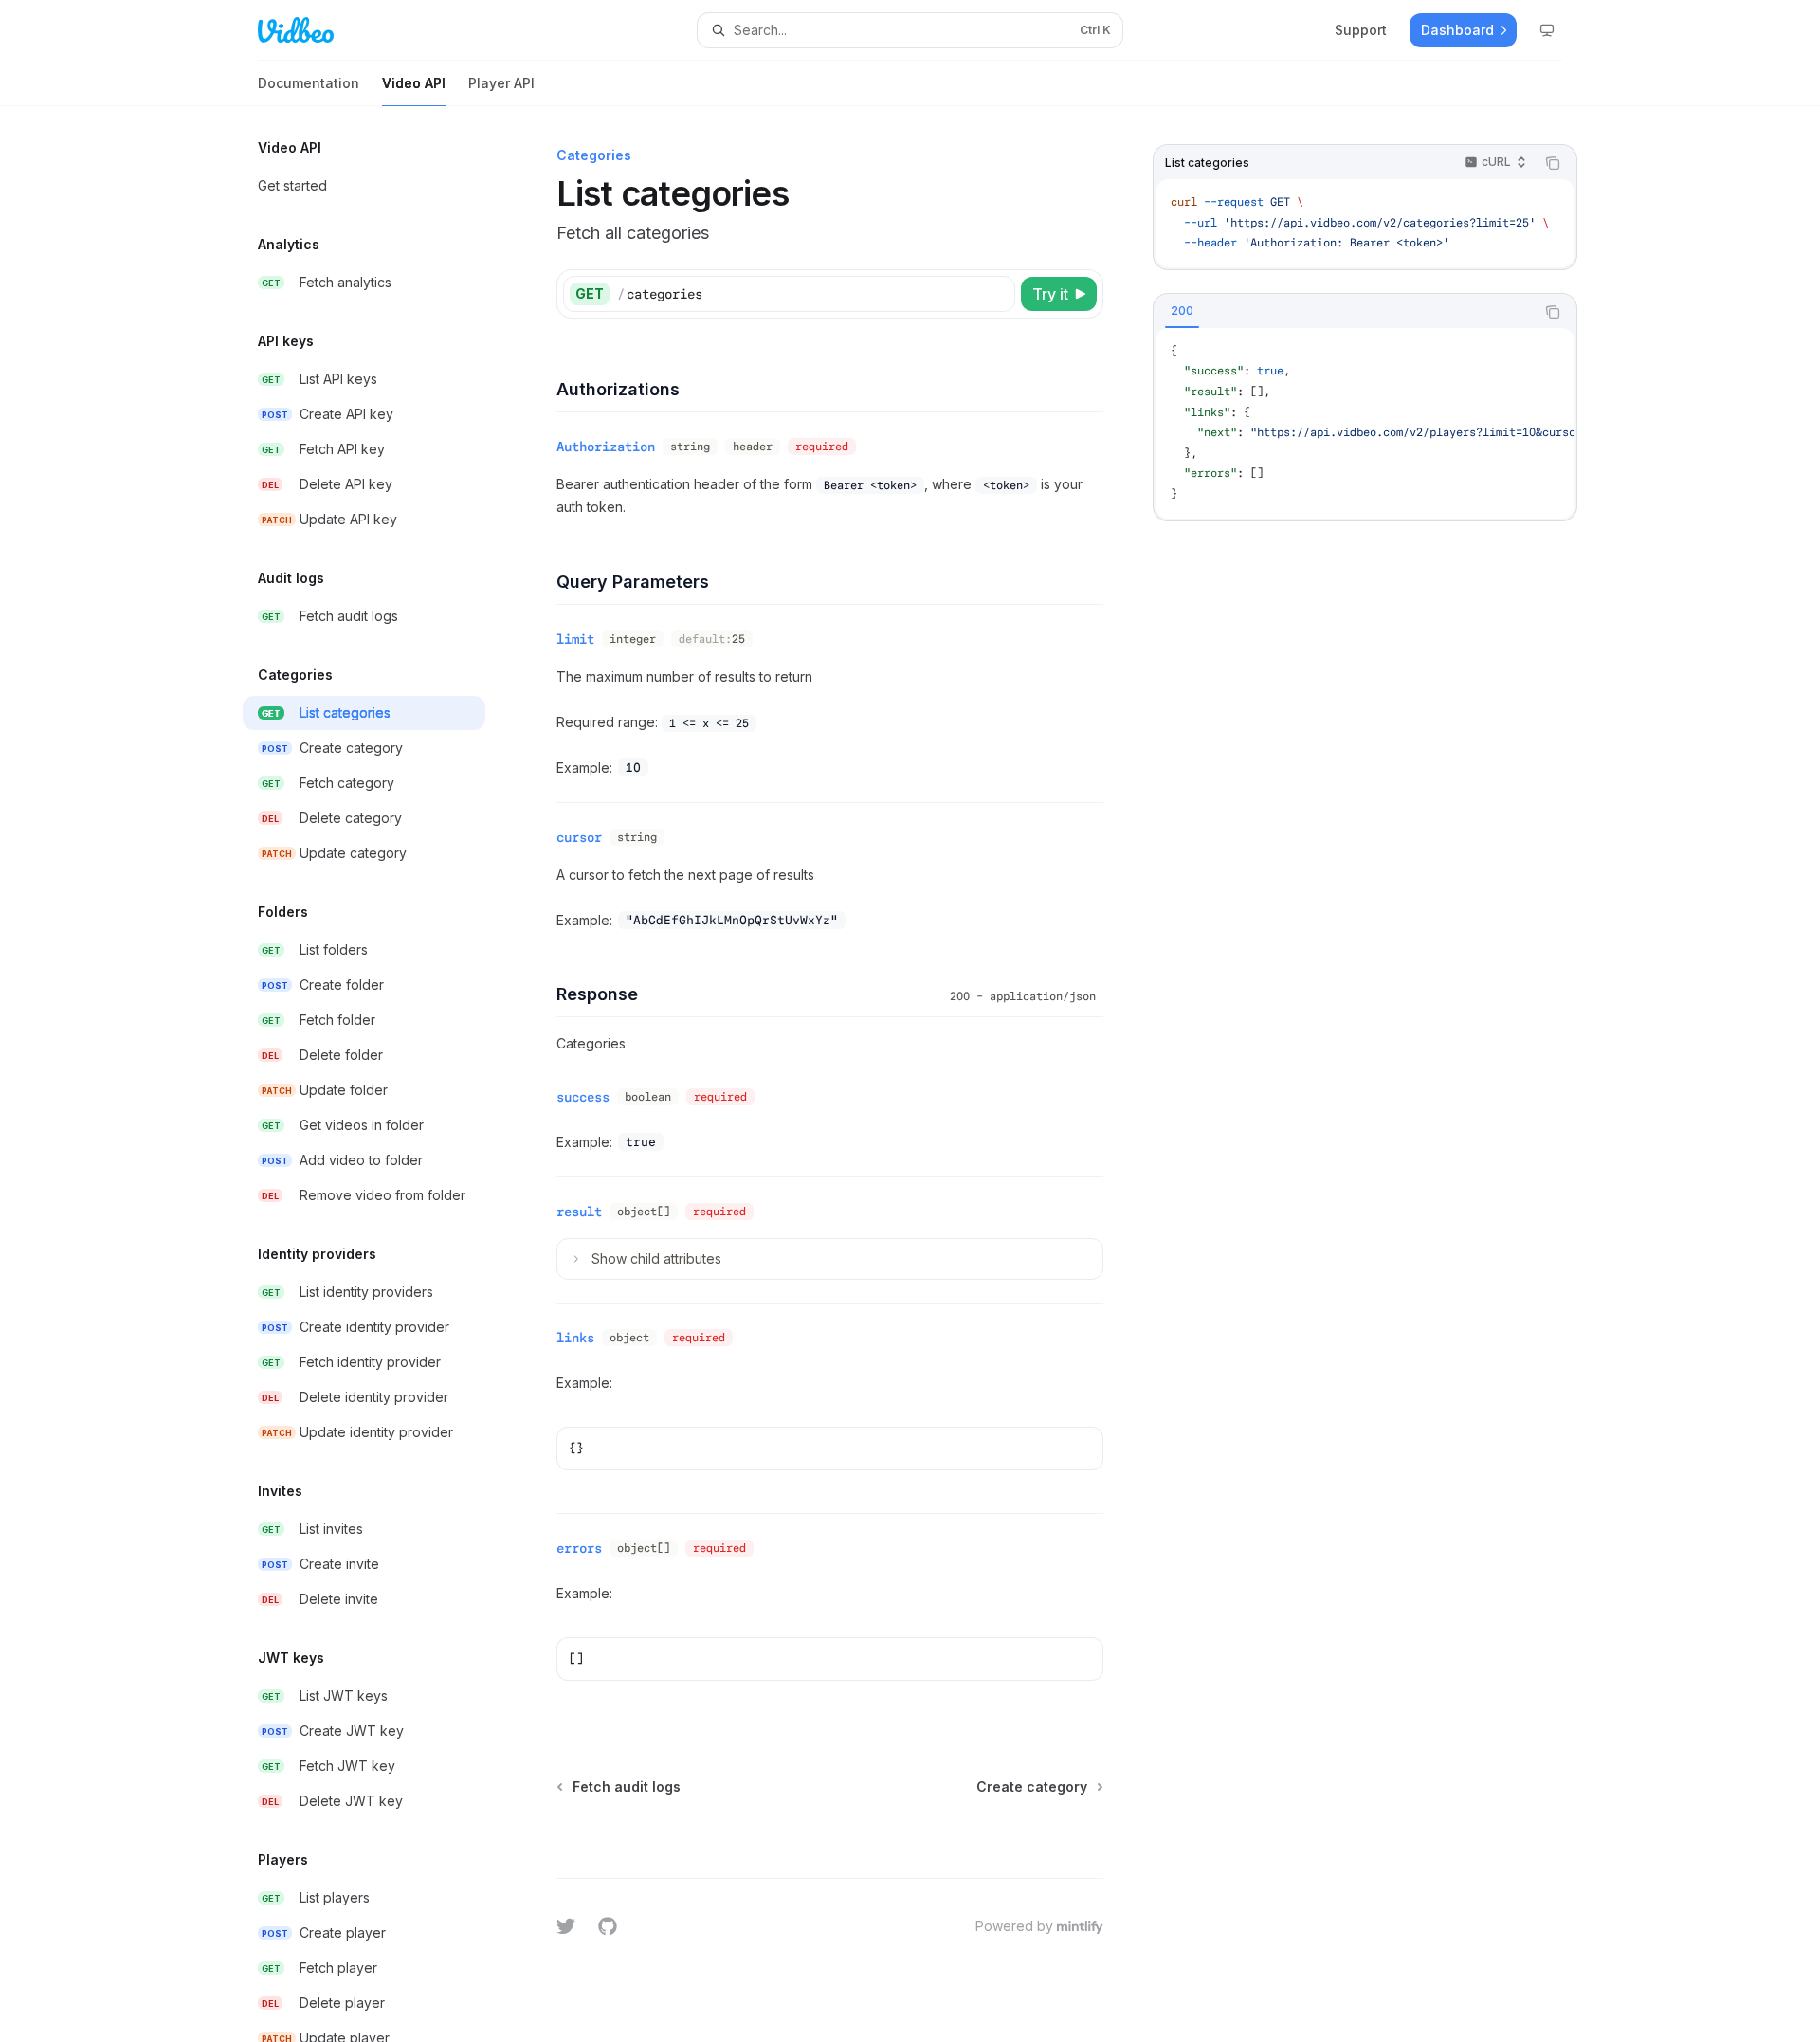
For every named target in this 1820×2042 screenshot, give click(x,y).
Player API (501, 83)
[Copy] (997, 294)
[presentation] (379, 1074)
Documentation (309, 83)
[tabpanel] (1365, 423)
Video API (414, 83)
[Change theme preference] (1547, 30)
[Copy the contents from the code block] (1553, 163)
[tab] (1182, 311)
